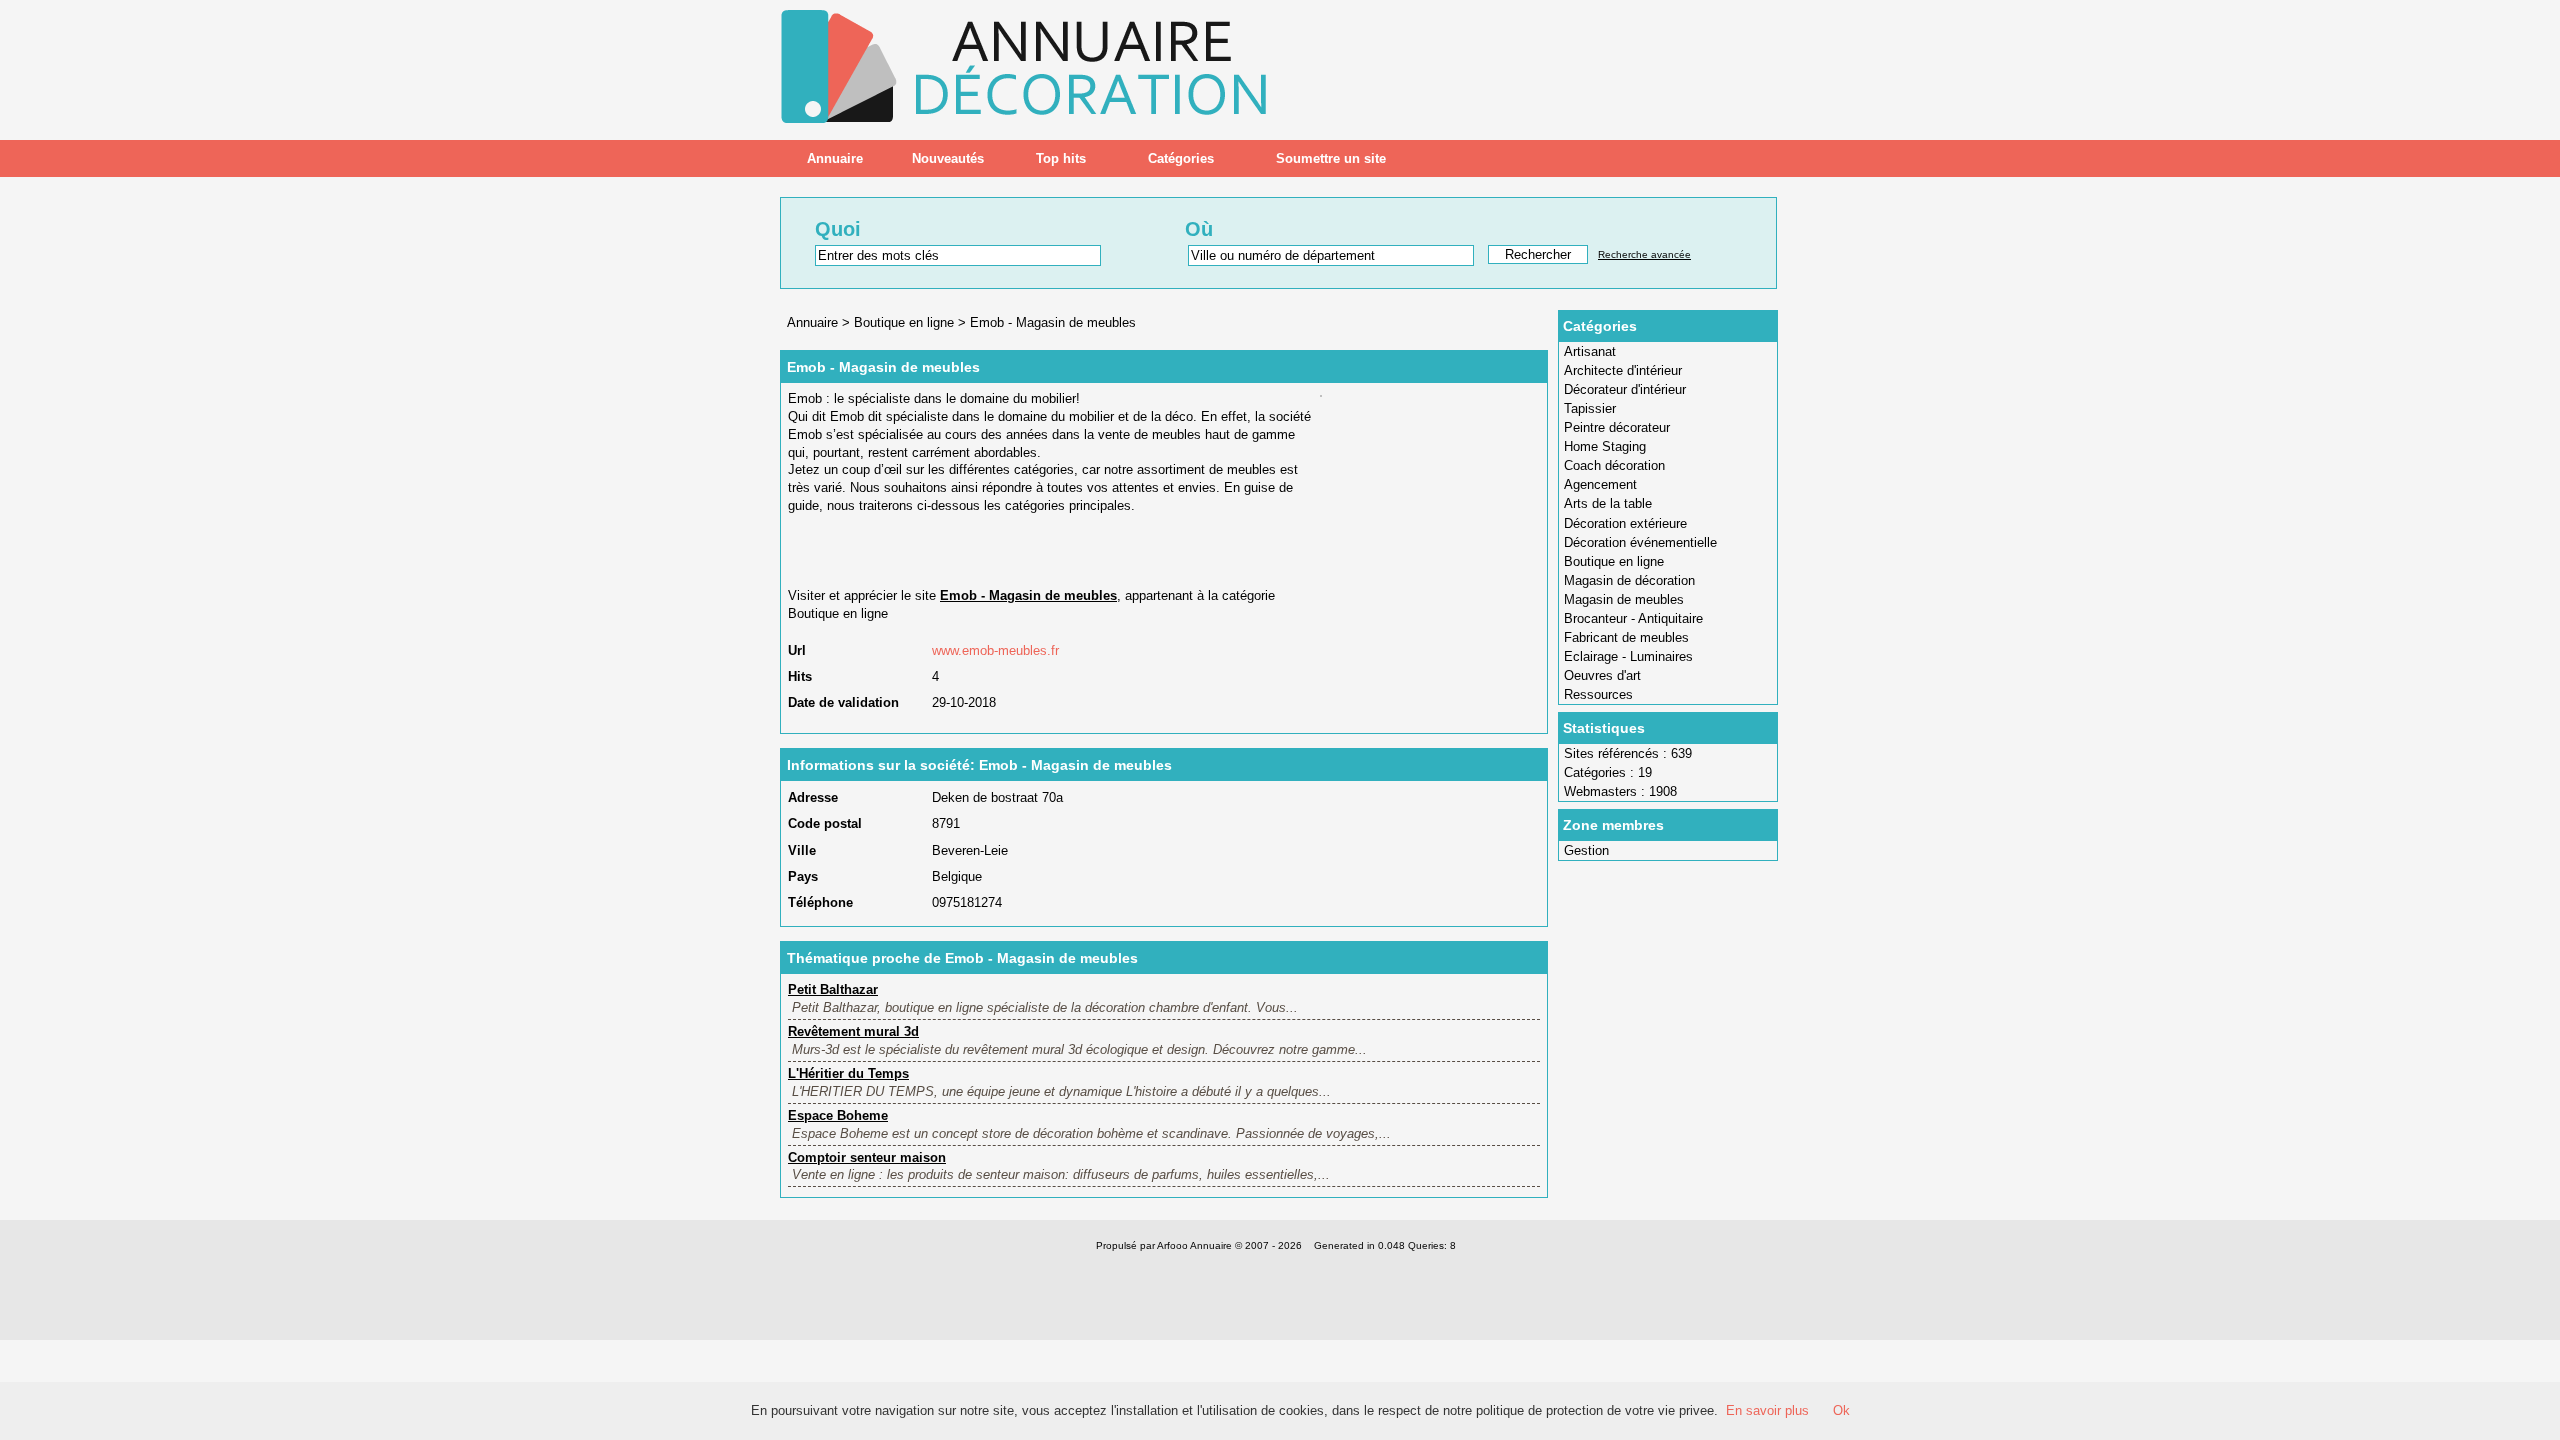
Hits (800, 676)
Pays (803, 876)
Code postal (825, 823)
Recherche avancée (1644, 254)
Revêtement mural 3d (853, 1031)
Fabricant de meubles (1626, 637)
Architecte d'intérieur (1623, 370)
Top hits (1061, 158)
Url (797, 650)
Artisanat (1590, 351)
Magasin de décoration (1629, 580)
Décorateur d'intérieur (1625, 389)
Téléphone (820, 902)
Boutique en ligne (1614, 561)
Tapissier (1590, 408)
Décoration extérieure (1625, 523)
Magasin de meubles (1624, 599)
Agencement (1600, 484)
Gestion (1586, 850)
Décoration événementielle (1640, 542)
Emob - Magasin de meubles (1053, 322)
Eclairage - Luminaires (1628, 656)
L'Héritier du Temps (848, 1073)
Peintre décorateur (1617, 427)
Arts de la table (1608, 503)
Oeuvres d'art (1602, 675)
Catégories (1181, 158)
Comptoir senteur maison (867, 1157)
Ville (802, 850)
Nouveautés (948, 158)
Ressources (1598, 694)
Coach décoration (1614, 465)
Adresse (813, 797)
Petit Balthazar (833, 989)
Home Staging (1605, 446)
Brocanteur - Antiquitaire (1633, 618)
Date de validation (843, 702)
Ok (1841, 1410)
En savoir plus (1767, 1410)
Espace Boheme (838, 1115)
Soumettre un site (1331, 158)
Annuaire (835, 158)
